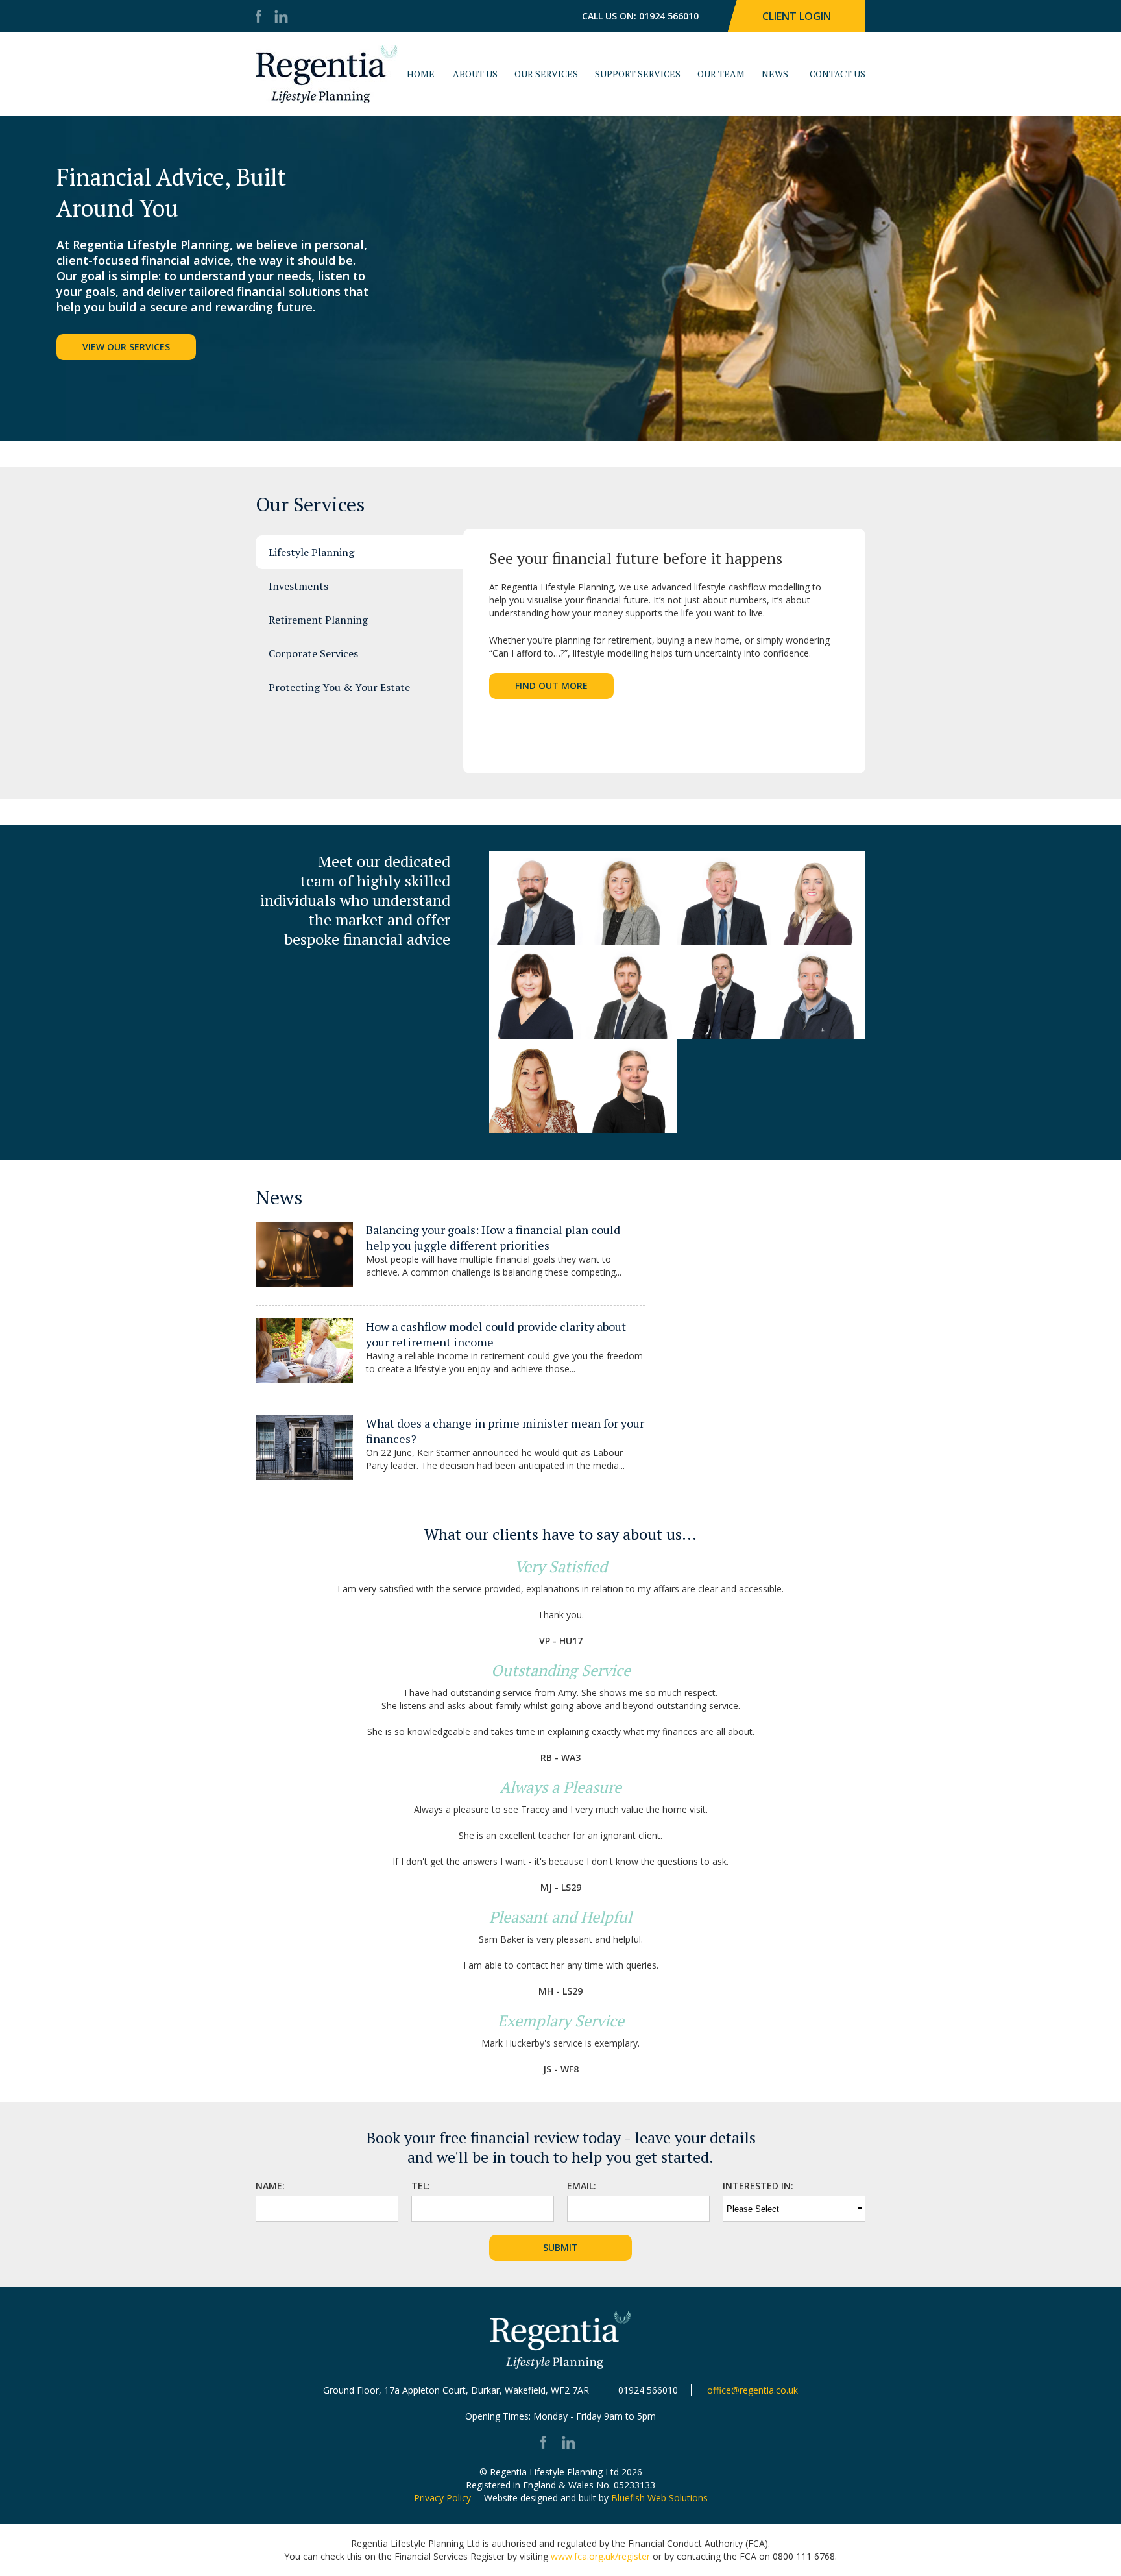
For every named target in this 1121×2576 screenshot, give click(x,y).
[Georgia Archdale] (630, 1086)
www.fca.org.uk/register (600, 2556)
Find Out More (551, 686)
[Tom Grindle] (818, 992)
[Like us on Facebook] (262, 18)
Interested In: (758, 2186)
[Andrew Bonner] (724, 992)
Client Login (797, 16)
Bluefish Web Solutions (659, 2498)
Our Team (721, 74)
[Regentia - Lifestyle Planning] (327, 74)
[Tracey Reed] (536, 992)
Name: (270, 2186)
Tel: (421, 2186)
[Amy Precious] (818, 898)
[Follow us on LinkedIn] (281, 18)
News (775, 74)
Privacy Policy (442, 2498)
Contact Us (838, 74)
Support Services (638, 74)
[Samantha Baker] (630, 898)
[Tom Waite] (630, 992)
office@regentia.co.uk (753, 2390)
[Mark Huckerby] (724, 898)
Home (421, 74)
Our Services (546, 74)
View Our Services (126, 347)
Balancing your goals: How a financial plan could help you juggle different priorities (493, 1237)
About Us (475, 74)
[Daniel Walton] (536, 898)
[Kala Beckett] (536, 1086)
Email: (582, 2186)
